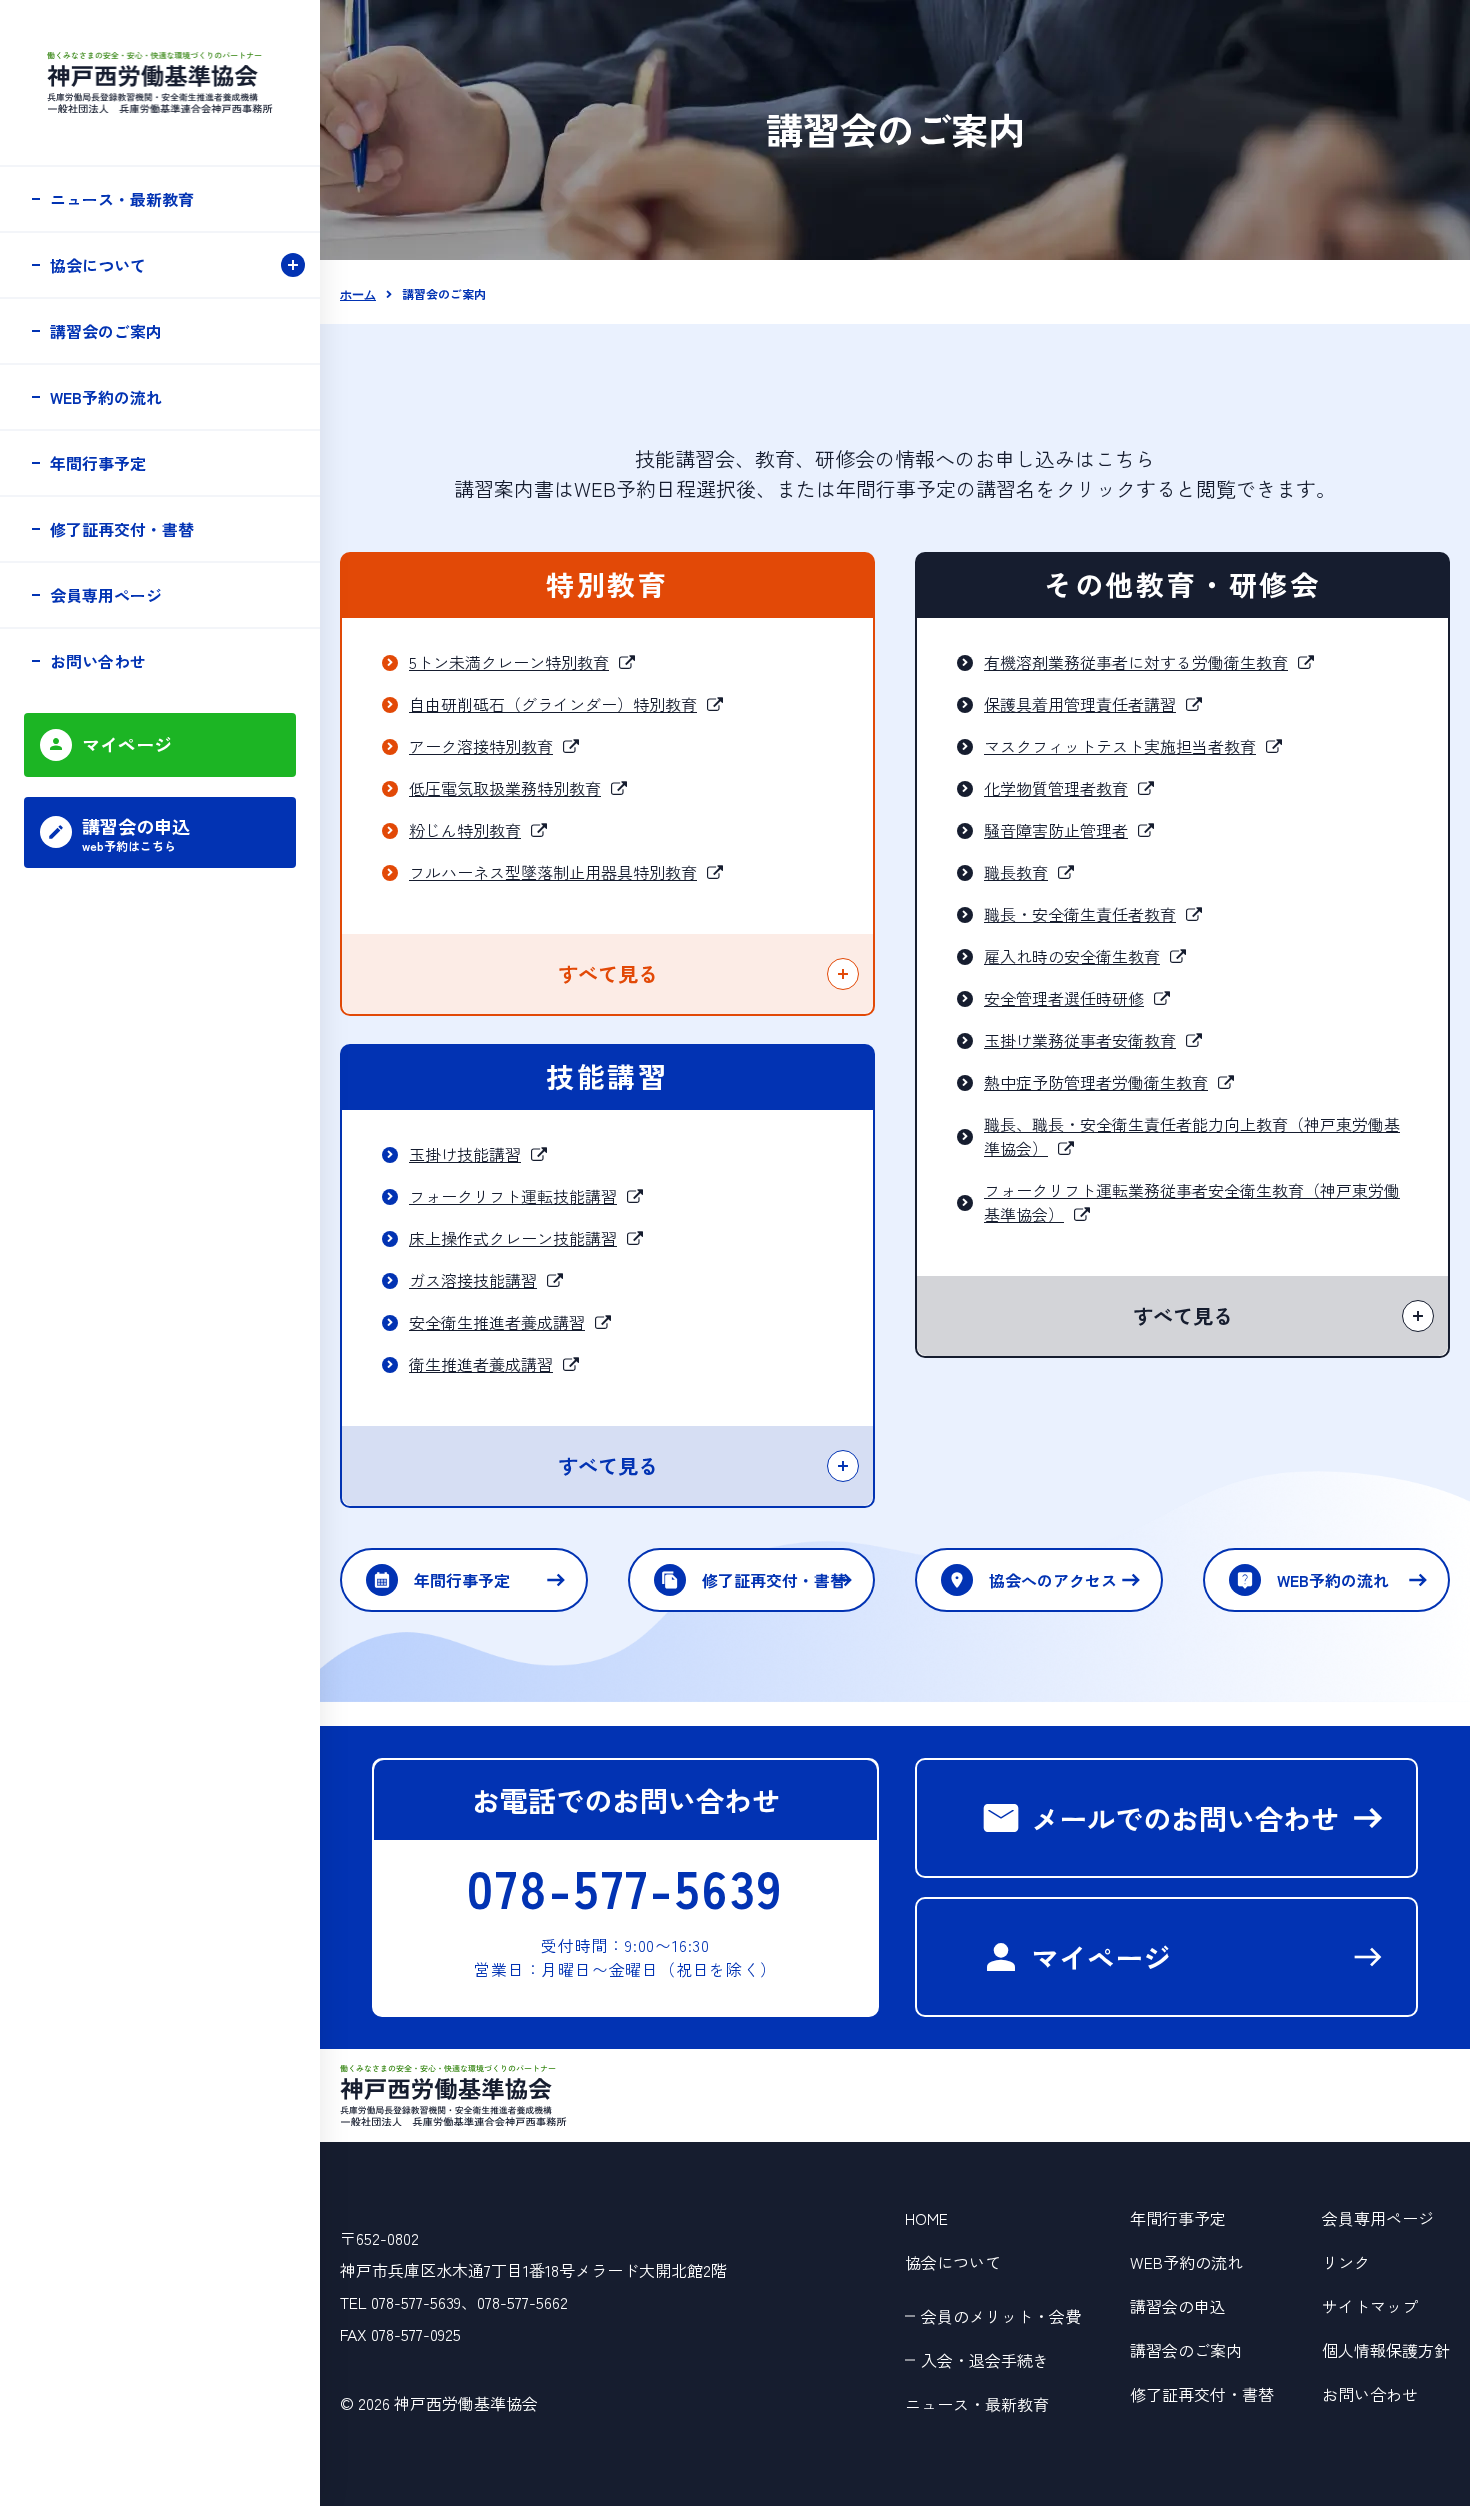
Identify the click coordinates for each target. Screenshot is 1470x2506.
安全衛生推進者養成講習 (497, 1322)
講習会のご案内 (106, 331)
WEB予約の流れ (1333, 1580)
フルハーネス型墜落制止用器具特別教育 (553, 872)
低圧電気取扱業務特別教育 (505, 788)
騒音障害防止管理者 (1056, 830)
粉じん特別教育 (465, 830)
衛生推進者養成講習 (481, 1364)
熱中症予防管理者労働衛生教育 (1096, 1082)
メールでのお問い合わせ (1185, 1818)
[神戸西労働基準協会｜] (453, 2093)
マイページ (1101, 1957)
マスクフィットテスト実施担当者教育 (1120, 746)
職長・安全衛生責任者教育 (1080, 914)
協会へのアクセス (1053, 1580)
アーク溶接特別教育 (481, 746)
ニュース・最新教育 (122, 199)
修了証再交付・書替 (774, 1580)
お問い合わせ (98, 661)
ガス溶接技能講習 (473, 1280)
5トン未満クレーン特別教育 (509, 662)
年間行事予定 (462, 1580)
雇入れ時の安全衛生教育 (1072, 956)
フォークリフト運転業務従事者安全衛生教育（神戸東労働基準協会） (1192, 1202)
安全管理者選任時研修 (1064, 998)
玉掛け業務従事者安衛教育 (1080, 1040)
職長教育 (1016, 872)
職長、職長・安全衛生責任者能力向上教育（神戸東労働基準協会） (1192, 1136)
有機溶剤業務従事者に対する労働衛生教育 (1136, 662)
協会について (98, 265)
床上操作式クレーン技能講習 (513, 1238)
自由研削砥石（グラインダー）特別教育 (553, 704)
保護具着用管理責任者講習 (1080, 704)
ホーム (358, 294)
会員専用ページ (106, 595)
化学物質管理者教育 (1056, 788)
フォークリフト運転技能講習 (513, 1196)
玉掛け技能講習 (465, 1154)
